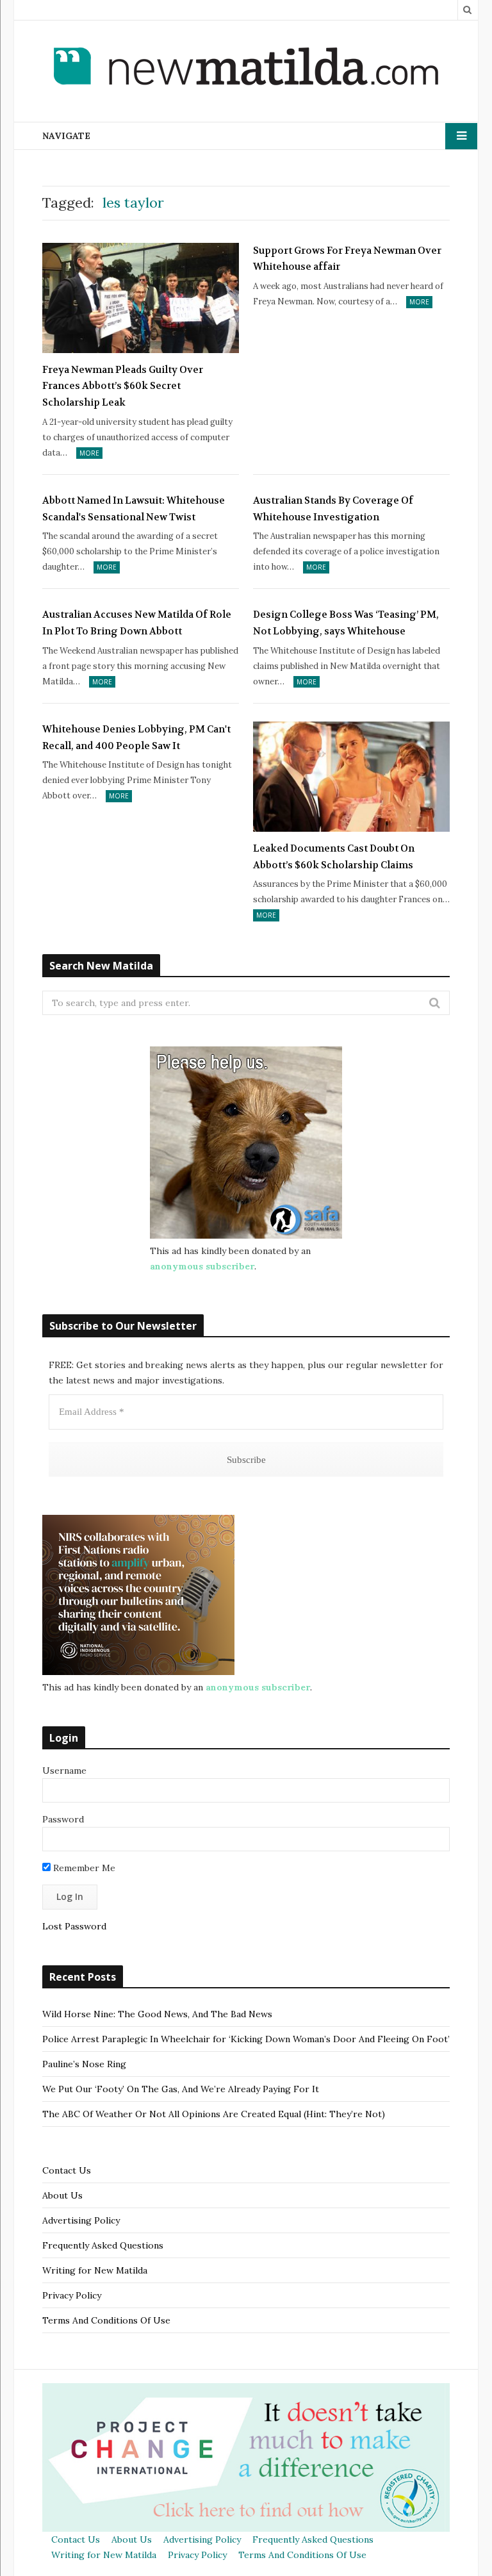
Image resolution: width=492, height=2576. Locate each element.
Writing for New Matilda (95, 2270)
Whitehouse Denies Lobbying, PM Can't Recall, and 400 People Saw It (136, 738)
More (89, 453)
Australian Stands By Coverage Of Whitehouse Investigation (333, 509)
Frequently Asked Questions (103, 2245)
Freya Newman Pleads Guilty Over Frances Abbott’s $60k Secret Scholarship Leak (123, 386)
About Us (62, 2195)
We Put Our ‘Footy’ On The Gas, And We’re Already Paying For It (181, 2089)
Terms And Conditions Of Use (106, 2320)
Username (64, 1771)
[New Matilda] (246, 69)
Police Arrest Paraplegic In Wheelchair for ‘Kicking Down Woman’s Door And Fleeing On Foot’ (246, 2039)
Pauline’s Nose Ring (84, 2064)
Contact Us (67, 2170)
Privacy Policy (72, 2295)
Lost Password (74, 1926)
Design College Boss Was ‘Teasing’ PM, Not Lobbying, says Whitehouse (346, 623)
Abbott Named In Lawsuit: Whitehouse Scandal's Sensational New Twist (134, 509)
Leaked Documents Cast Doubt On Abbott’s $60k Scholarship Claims (334, 857)
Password (63, 1819)
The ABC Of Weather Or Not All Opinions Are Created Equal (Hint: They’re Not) (214, 2114)
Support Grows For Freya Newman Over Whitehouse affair (347, 259)
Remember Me (83, 1868)
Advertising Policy (81, 2220)
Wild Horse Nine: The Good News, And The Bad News (157, 2014)
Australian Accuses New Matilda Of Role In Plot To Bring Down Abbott (137, 623)
